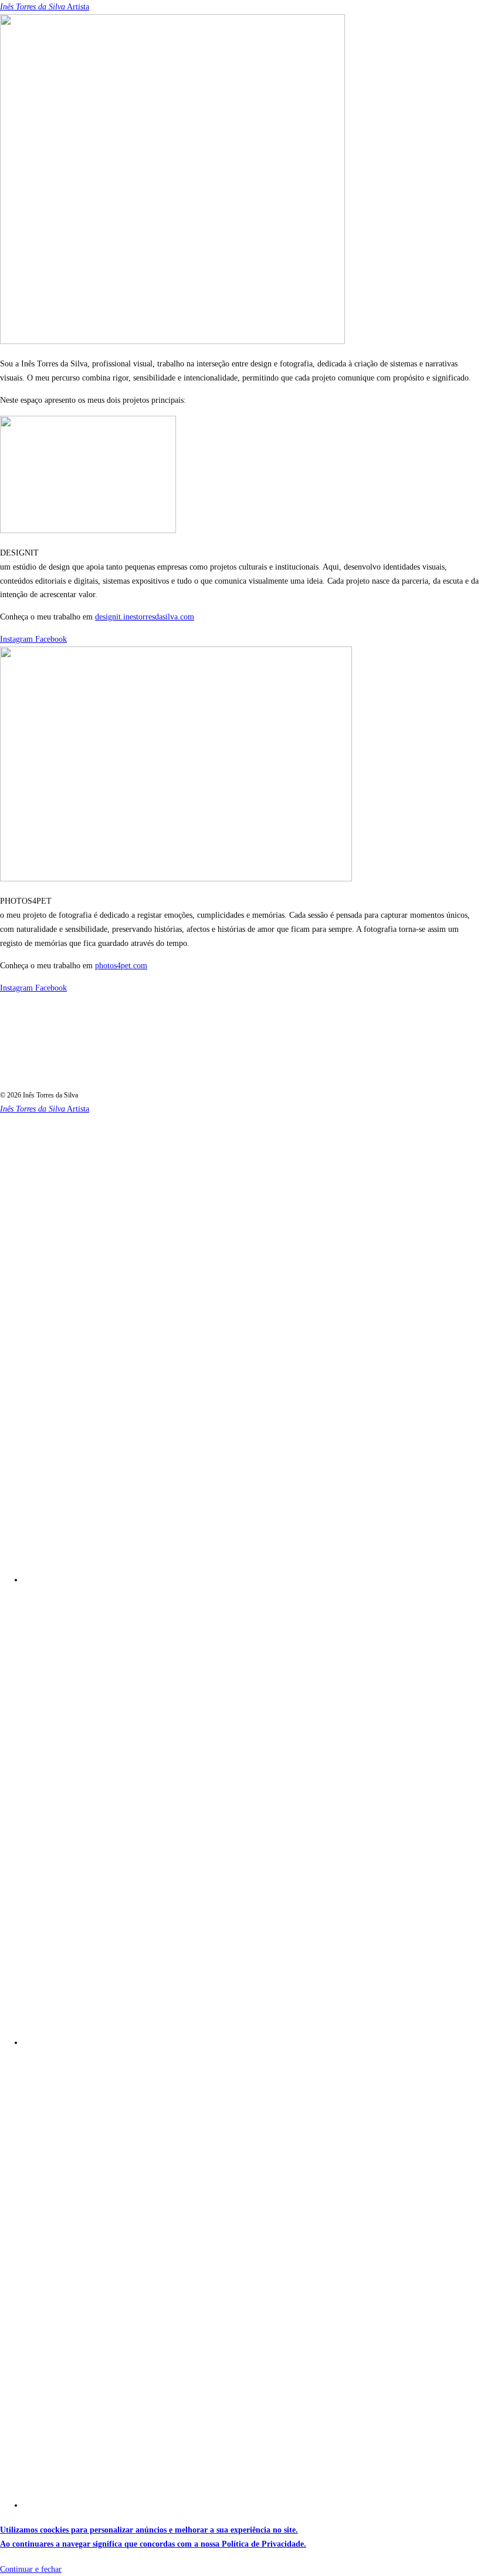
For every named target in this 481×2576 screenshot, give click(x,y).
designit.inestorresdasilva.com (145, 617)
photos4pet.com (121, 966)
